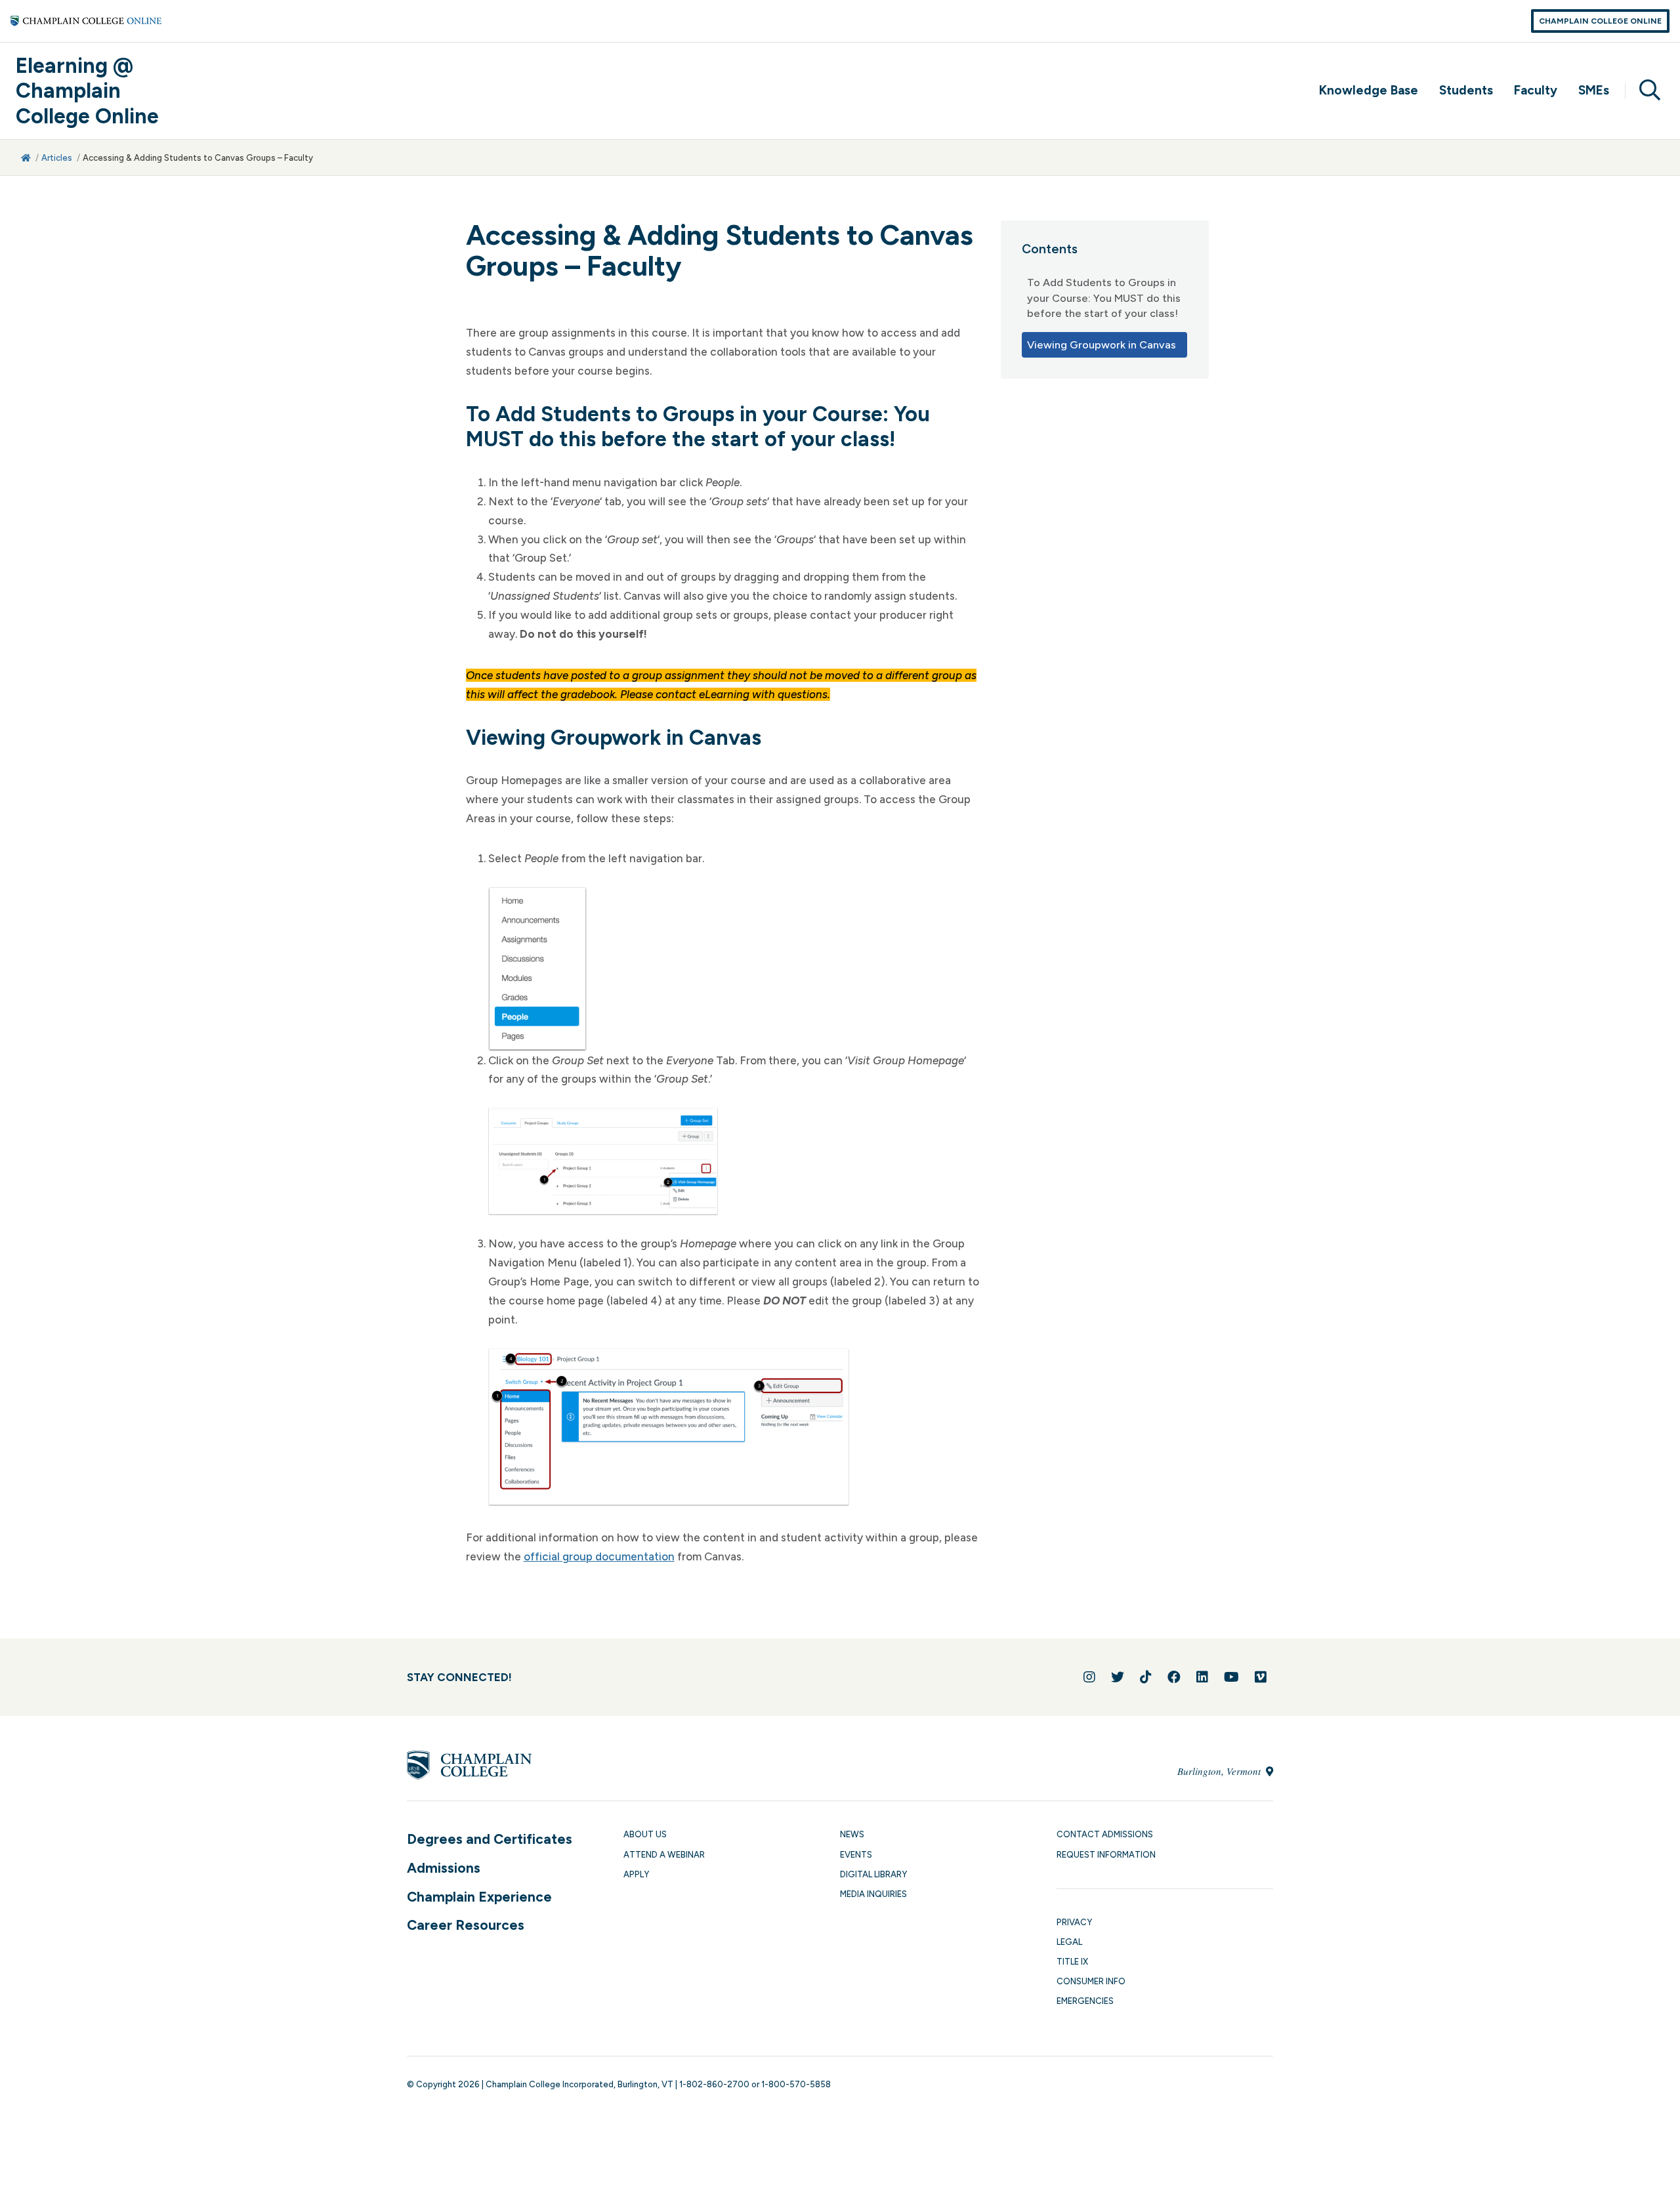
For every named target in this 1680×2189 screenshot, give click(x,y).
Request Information (1106, 1855)
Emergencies (1085, 2001)
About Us (645, 1834)
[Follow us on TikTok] (1146, 1677)
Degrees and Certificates (490, 1839)
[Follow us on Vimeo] (1261, 1677)
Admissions (444, 1868)
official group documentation (599, 1556)
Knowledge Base (1369, 90)
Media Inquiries (873, 1894)
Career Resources (466, 1925)
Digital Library (873, 1874)
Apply (636, 1874)
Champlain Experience (479, 1897)
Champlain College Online (1600, 21)
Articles (57, 158)
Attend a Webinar (664, 1855)
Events (856, 1855)
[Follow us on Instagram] (1089, 1677)
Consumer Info (1091, 1981)
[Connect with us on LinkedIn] (1202, 1677)
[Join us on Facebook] (1174, 1677)
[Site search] (1645, 91)
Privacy (1074, 1922)
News (852, 1834)
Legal (1069, 1942)
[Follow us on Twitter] (1118, 1677)
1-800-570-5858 (796, 2084)
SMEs (1594, 90)
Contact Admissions (1105, 1834)
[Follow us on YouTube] (1231, 1677)
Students (1466, 90)
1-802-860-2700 (714, 2084)
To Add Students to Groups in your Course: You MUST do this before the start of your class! (1104, 298)
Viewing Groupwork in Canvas (1102, 345)
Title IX (1072, 1962)
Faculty (1536, 90)
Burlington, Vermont (1220, 1771)
